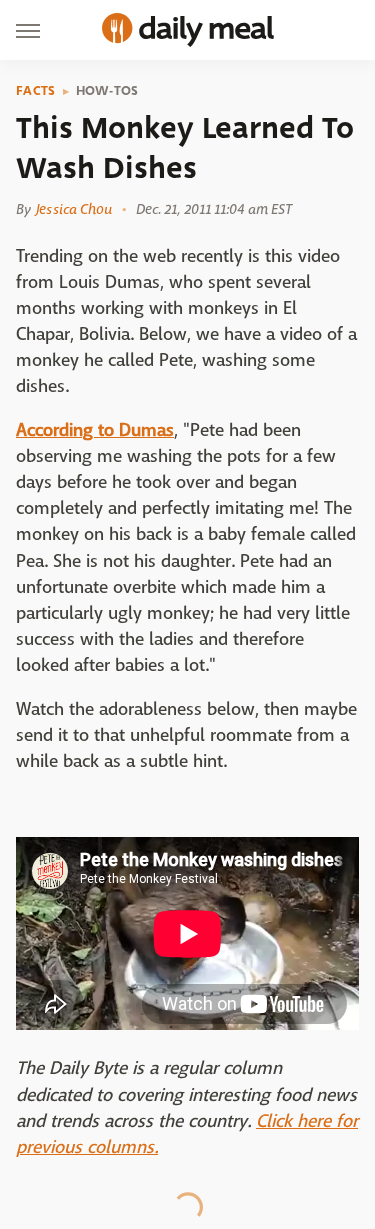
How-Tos (107, 91)
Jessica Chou (74, 209)
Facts (36, 91)
